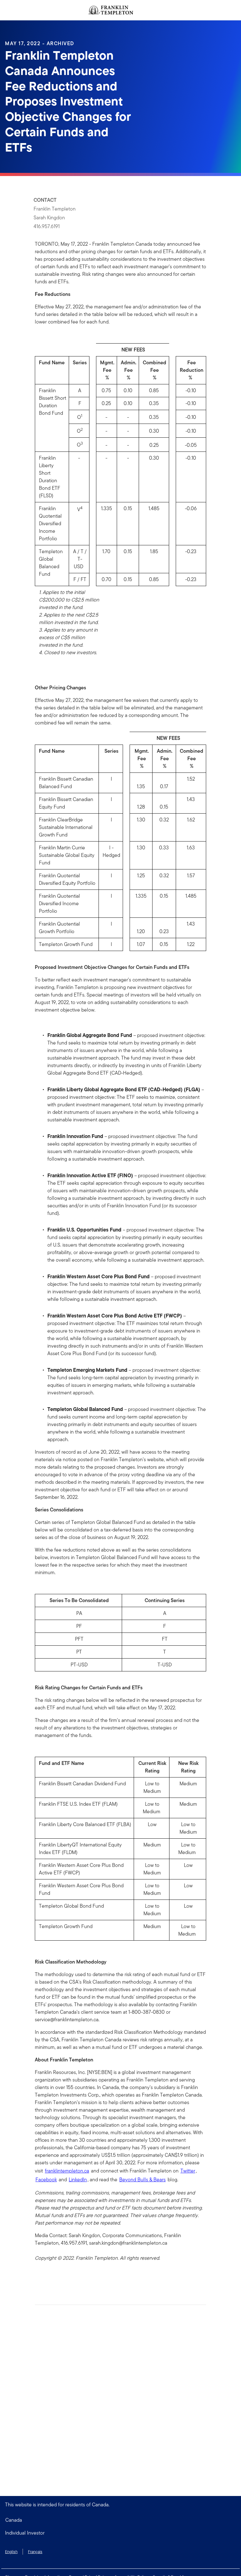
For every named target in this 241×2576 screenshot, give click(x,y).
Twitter (188, 2171)
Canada (14, 2520)
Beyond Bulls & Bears (142, 2180)
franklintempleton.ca (67, 2171)
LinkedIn (78, 2180)
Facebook (46, 2180)
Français (35, 2552)
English (11, 2552)
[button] (120, 2533)
